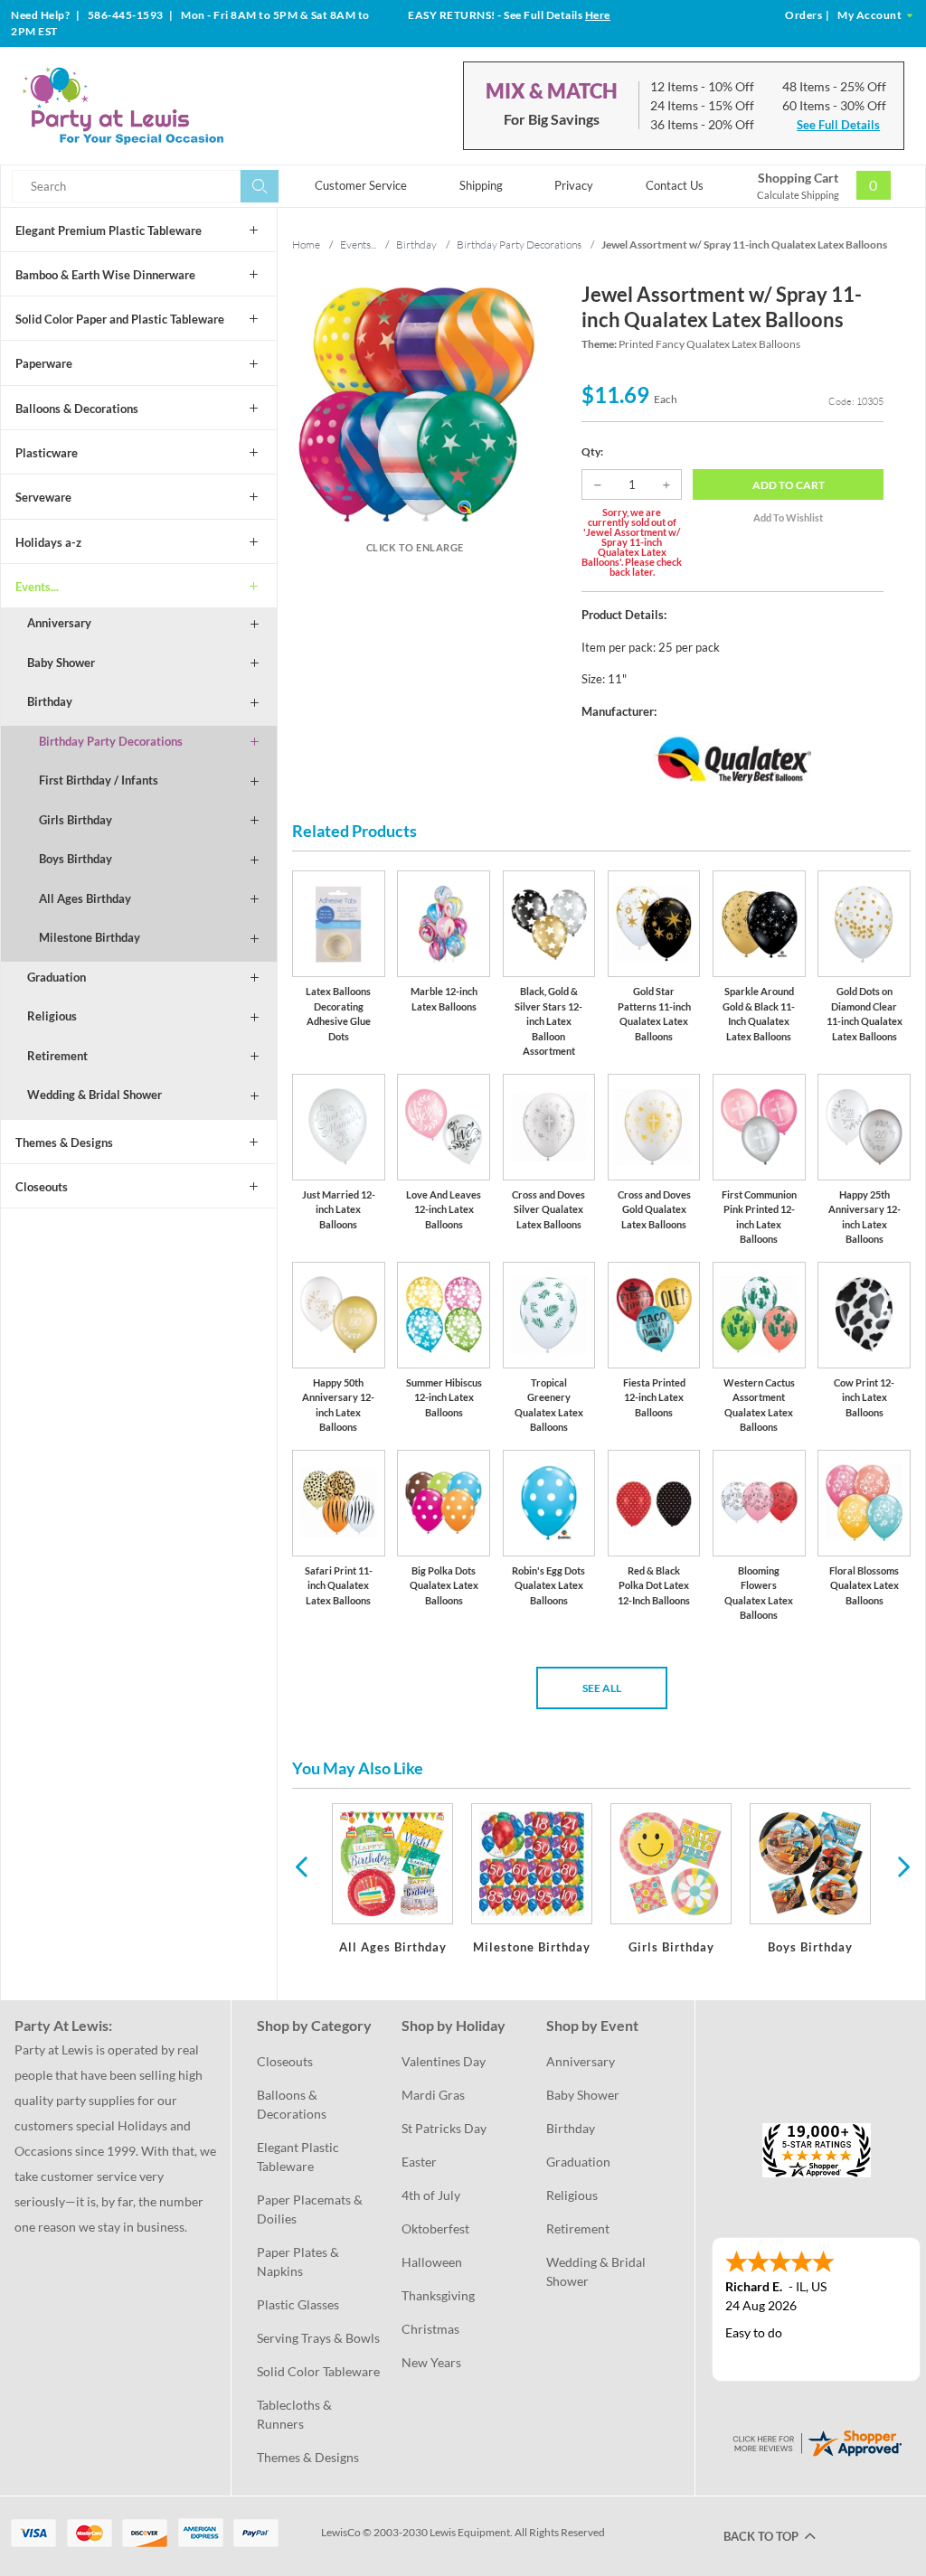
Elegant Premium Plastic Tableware (109, 230)
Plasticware (47, 453)
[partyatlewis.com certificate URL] (817, 2442)
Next (902, 1866)
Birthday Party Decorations (111, 741)
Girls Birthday (76, 820)
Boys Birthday (76, 859)
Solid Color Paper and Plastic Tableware (120, 319)
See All (602, 1688)
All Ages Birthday (85, 898)
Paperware (44, 363)
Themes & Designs (64, 1142)
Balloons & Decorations (77, 409)
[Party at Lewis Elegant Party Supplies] (161, 106)
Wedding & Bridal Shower (94, 1095)
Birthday (50, 701)
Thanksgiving (438, 2295)
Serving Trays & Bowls (318, 2338)
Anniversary (59, 623)
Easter (419, 2162)
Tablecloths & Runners (296, 2414)
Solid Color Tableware (318, 2371)
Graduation (57, 977)
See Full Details (838, 125)
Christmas (430, 2329)
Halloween (432, 2262)
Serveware (43, 497)
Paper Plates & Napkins (299, 2261)
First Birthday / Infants (99, 780)
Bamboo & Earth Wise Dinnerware (105, 275)
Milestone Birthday (90, 937)
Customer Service (361, 185)
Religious (52, 1016)
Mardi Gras (433, 2095)
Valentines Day (444, 2061)
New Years (431, 2362)
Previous (301, 1866)
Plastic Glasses (298, 2304)
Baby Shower (61, 663)
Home (306, 244)
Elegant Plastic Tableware (299, 2157)
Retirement (57, 1056)
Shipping (481, 185)
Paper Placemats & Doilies (311, 2209)
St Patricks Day (444, 2128)
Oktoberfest (435, 2228)
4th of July (431, 2195)
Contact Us (675, 185)
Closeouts (42, 1187)
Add (789, 485)
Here (598, 15)
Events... (37, 587)
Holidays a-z (48, 542)
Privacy (574, 185)
